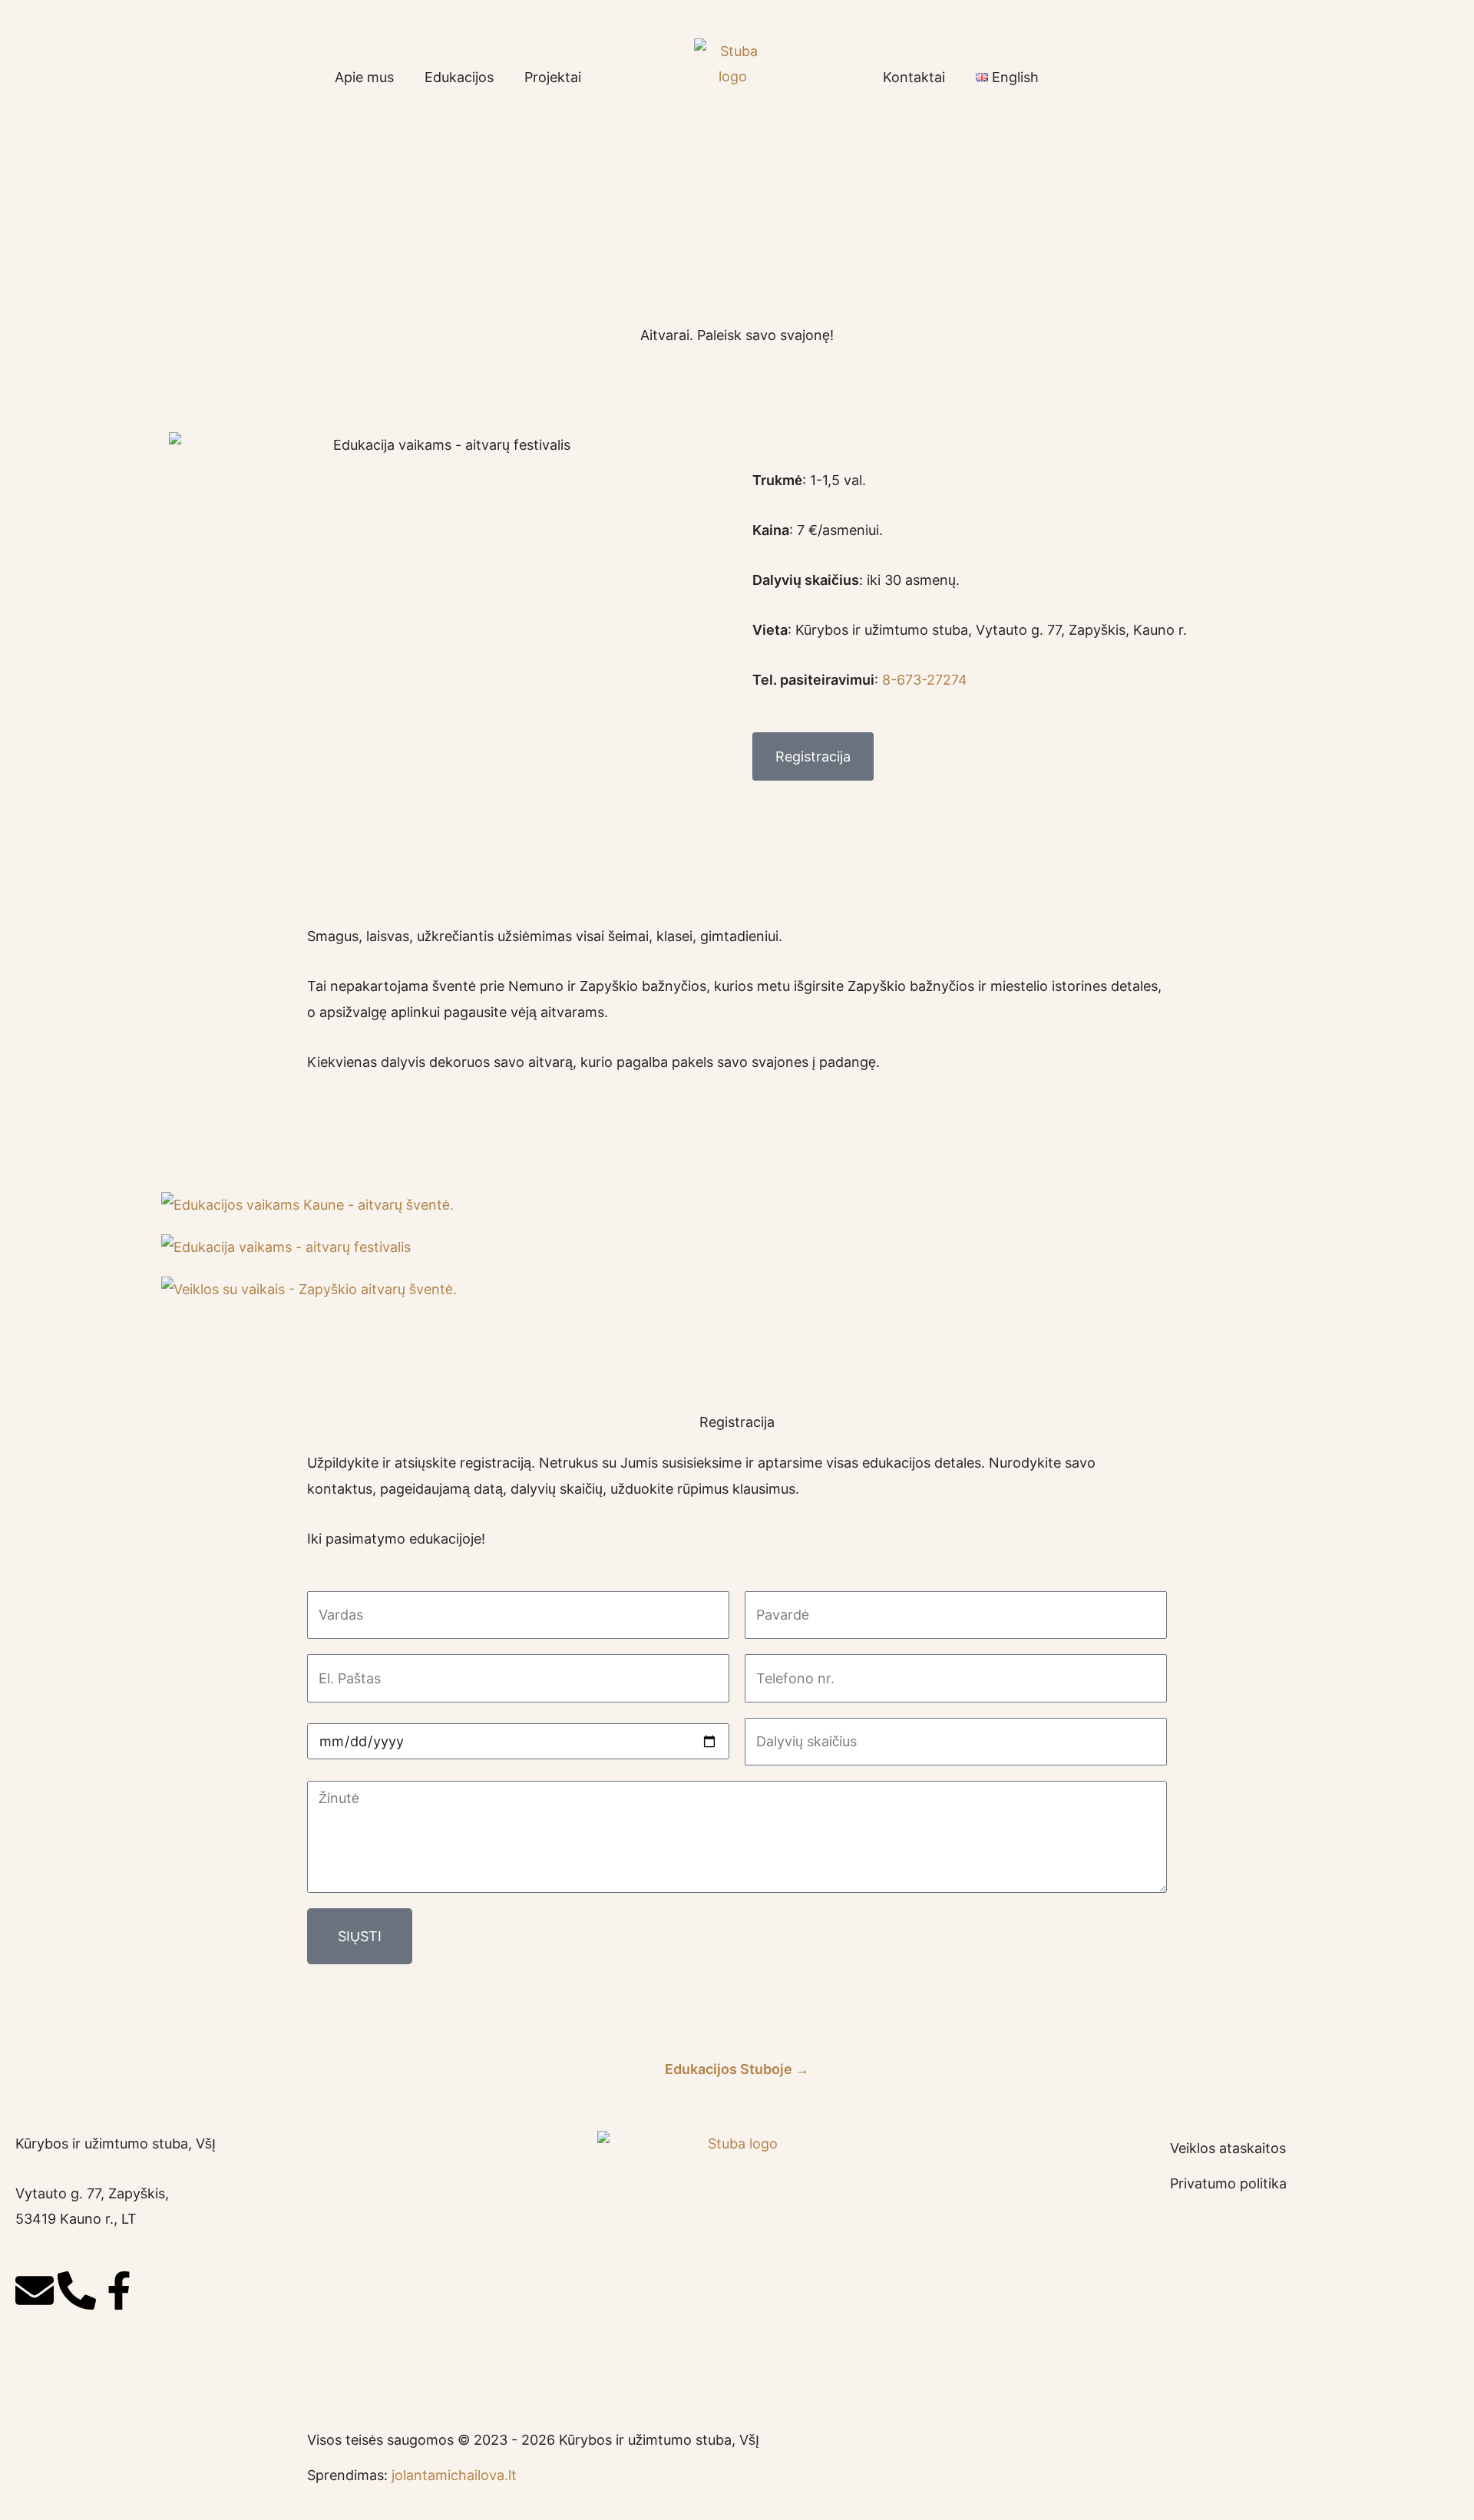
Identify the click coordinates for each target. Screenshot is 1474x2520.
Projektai (553, 77)
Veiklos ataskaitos (1228, 2148)
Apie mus (364, 77)
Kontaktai (914, 77)
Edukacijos (459, 77)
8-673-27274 (925, 680)
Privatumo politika (1228, 2183)
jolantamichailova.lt (454, 2475)
